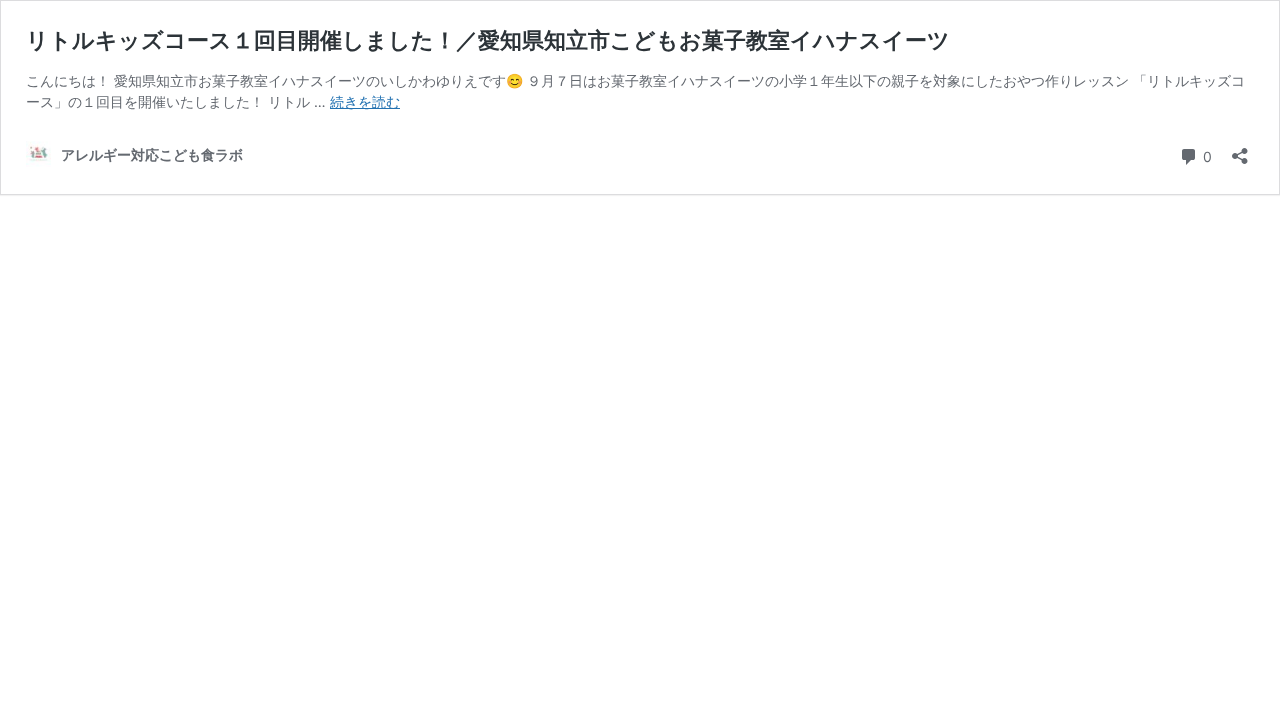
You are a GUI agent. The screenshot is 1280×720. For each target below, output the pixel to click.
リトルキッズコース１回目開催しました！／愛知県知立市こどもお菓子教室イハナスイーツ (488, 40)
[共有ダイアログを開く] (1240, 149)
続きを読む (365, 101)
